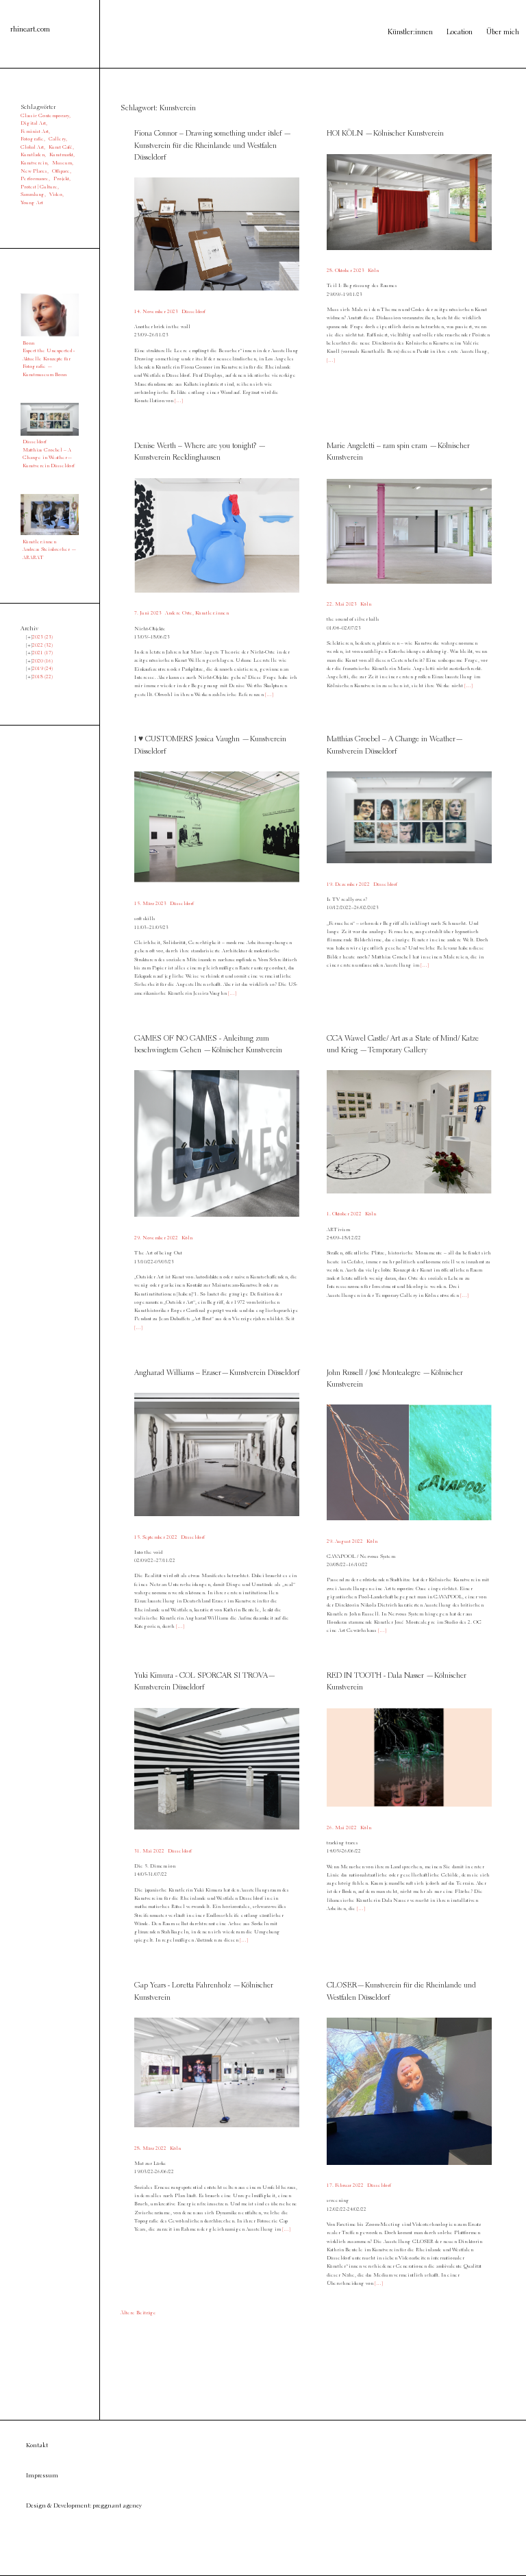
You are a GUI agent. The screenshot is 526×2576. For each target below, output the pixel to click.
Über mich (503, 33)
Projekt (61, 179)
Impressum (42, 2476)
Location (460, 33)
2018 (42, 677)
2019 (42, 669)
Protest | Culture (39, 187)
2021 (42, 653)
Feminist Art (35, 132)
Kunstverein (34, 163)
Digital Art (33, 123)
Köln (373, 271)
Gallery (57, 139)
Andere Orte (179, 613)
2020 (42, 661)
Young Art (32, 203)
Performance (35, 179)
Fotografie (32, 139)
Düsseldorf (193, 312)
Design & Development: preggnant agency (84, 2506)
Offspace (61, 171)
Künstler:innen (410, 33)
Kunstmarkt (61, 155)
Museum (62, 163)
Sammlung (33, 195)
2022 (42, 645)
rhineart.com (30, 29)
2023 (42, 637)
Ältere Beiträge (138, 2313)
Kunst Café (61, 147)
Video (56, 195)
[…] (178, 401)
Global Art (32, 147)
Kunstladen (33, 155)
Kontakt (37, 2445)
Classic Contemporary (45, 116)
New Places (34, 171)
